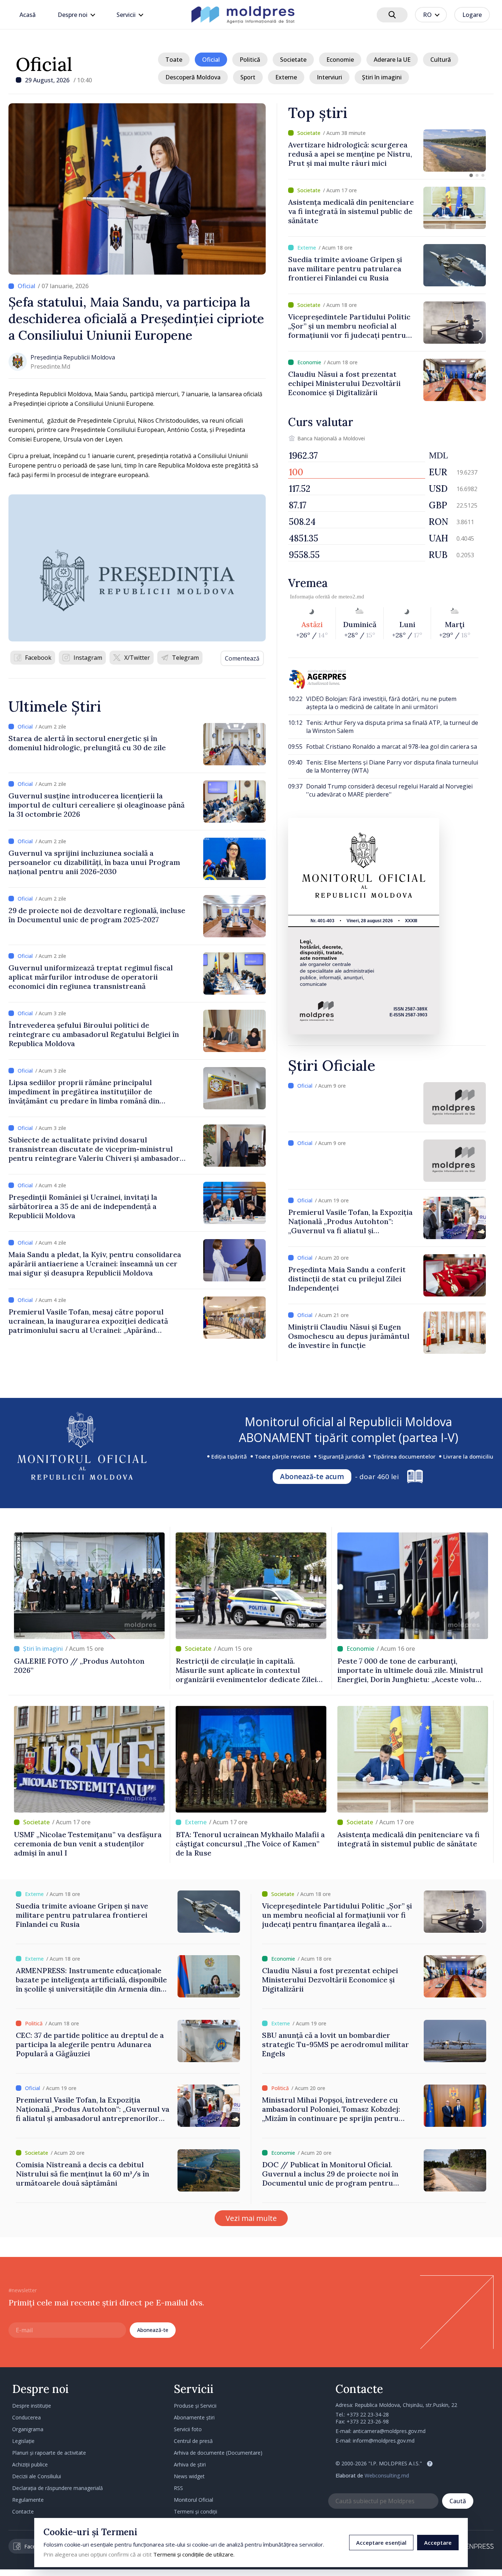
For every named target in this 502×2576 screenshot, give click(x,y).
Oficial (44, 64)
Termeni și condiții (196, 2511)
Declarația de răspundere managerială (58, 2488)
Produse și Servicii (195, 2406)
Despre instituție (32, 2406)
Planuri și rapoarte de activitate (49, 2453)
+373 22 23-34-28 (368, 2414)
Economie (340, 60)
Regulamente (28, 2500)
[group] (387, 151)
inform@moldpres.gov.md (384, 2441)
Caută (458, 2501)
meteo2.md (351, 597)
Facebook (38, 658)
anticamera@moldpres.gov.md (389, 2431)
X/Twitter (137, 658)
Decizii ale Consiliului (37, 2476)
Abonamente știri (194, 2417)
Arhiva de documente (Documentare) (218, 2453)
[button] (471, 175)
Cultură (441, 60)
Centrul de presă (193, 2441)
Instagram (88, 658)
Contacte (23, 2511)
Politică (250, 60)
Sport (248, 77)
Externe (286, 77)
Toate (174, 60)
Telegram (185, 658)
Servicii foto (188, 2429)
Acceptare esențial (381, 2543)
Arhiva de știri (190, 2464)
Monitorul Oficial (193, 2500)
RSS (178, 2488)
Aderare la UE (392, 60)
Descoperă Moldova (193, 77)
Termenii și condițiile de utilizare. (194, 2554)
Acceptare (438, 2543)
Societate (293, 60)
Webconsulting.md (387, 2475)
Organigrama (28, 2429)
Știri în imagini (382, 77)
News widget (189, 2476)
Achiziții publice (30, 2464)
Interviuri (329, 77)
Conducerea (26, 2417)
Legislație (23, 2441)
